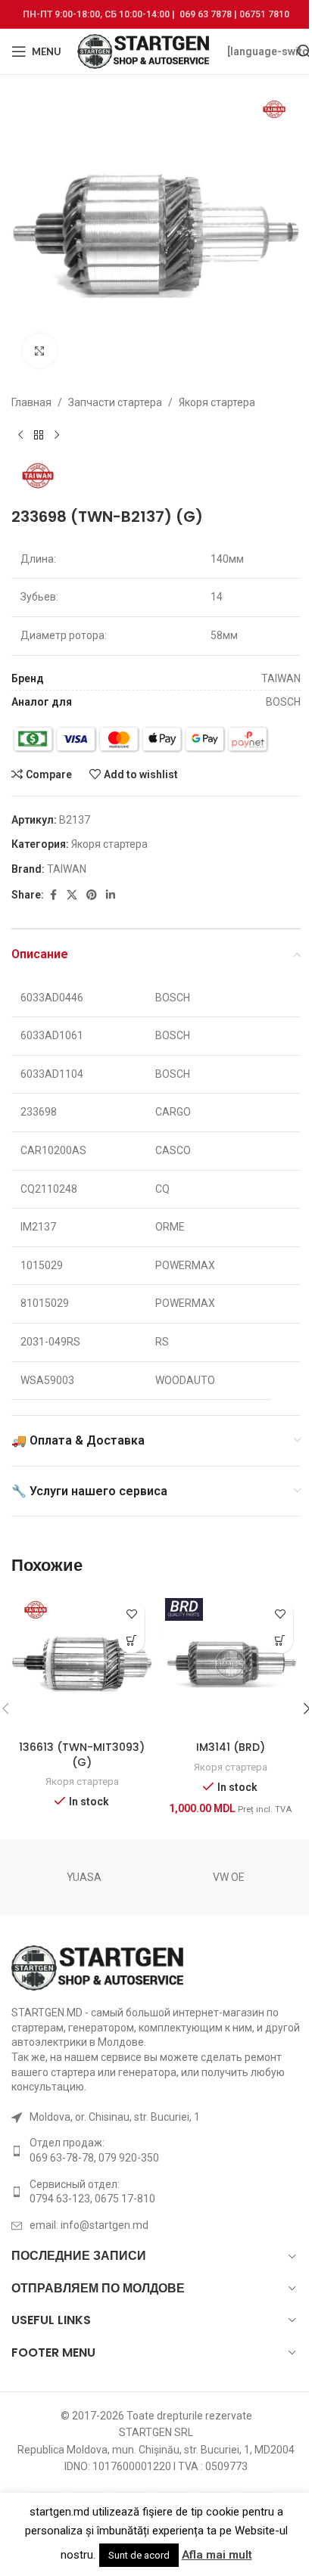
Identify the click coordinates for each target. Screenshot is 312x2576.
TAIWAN (67, 869)
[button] (280, 1640)
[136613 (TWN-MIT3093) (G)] (82, 1663)
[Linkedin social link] (111, 895)
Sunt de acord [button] (139, 2555)
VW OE (229, 1877)
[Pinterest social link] (92, 895)
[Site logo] (144, 51)
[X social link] (72, 895)
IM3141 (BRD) (231, 1747)
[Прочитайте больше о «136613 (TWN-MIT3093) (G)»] (131, 1640)
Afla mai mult (217, 2555)
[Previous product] (20, 435)
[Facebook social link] (53, 895)
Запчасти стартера (115, 402)
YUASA (84, 1877)
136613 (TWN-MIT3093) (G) (82, 1755)
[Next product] (57, 435)
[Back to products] (39, 435)
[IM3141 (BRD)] (230, 1663)
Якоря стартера (217, 402)
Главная (31, 402)
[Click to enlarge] (40, 351)
